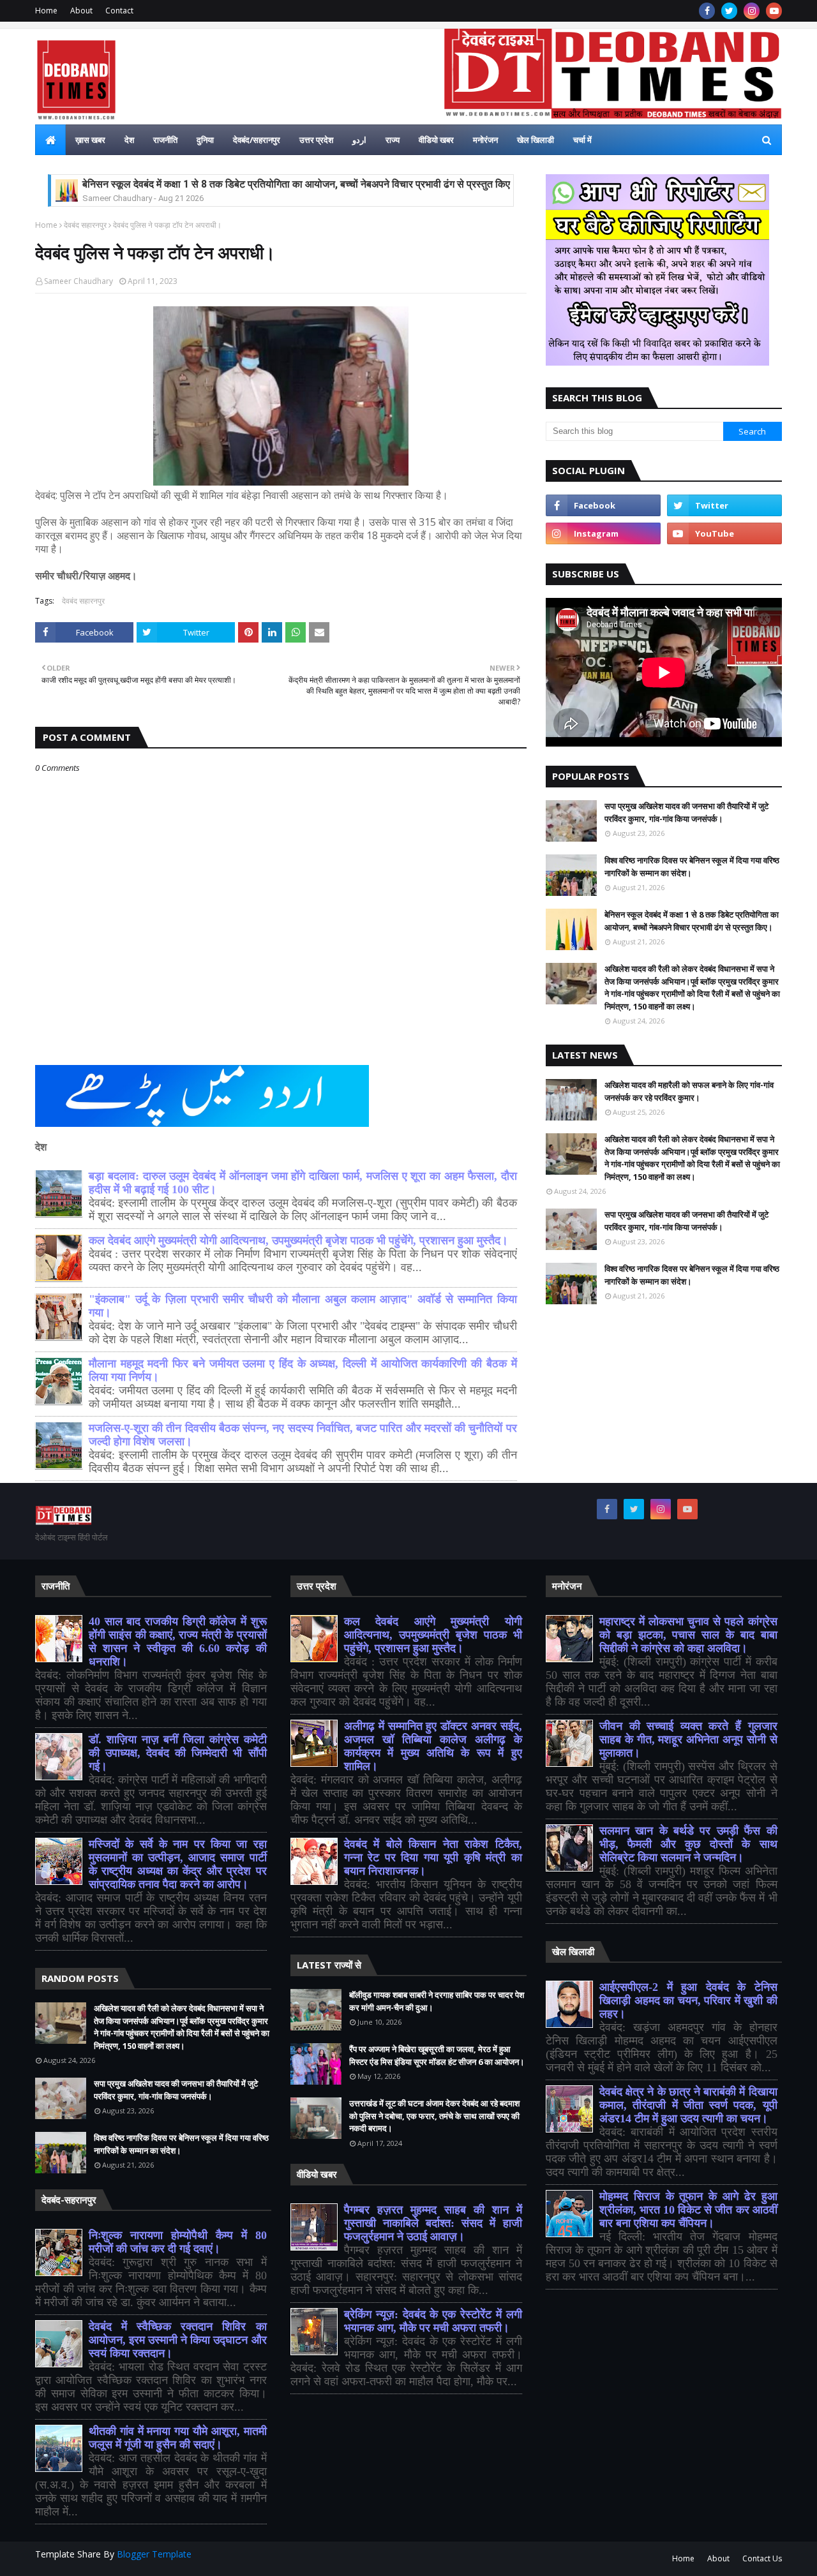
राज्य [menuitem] (393, 140)
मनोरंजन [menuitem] (485, 140)
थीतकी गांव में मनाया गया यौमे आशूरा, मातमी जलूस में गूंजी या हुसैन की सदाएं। (178, 2438)
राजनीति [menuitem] (165, 140)
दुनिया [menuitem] (205, 140)
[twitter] (729, 11)
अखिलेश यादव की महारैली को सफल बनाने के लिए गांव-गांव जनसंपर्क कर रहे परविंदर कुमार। (689, 1091)
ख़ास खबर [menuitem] (90, 140)
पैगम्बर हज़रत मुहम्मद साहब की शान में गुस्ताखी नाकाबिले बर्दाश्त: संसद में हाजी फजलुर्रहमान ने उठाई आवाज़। (433, 2223)
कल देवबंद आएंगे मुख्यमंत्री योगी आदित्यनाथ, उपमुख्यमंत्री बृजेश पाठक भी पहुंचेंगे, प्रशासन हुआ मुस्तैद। (298, 1240)
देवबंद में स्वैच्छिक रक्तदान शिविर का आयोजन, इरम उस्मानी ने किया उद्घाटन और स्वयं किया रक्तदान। (178, 2340)
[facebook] (707, 11)
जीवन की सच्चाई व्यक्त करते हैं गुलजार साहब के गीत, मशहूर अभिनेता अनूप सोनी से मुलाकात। (688, 1739)
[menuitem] (50, 140)
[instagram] (752, 11)
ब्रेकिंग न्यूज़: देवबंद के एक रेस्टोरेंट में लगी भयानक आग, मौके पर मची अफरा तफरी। (433, 2321)
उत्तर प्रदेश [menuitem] (316, 140)
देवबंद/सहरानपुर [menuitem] (257, 140)
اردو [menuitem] (359, 140)
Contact (119, 11)
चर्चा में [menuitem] (582, 140)
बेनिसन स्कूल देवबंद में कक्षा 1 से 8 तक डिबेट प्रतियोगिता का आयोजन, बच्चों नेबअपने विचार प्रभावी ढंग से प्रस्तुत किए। (300, 184)
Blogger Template (154, 2554)
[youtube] (774, 11)
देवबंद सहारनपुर (85, 225)
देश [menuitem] (129, 140)
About (81, 11)
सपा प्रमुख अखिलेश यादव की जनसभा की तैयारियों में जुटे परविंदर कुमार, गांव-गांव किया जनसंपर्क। (686, 812)
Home (46, 11)
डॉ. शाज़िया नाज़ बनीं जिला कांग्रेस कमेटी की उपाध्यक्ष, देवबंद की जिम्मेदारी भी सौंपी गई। (178, 1753)
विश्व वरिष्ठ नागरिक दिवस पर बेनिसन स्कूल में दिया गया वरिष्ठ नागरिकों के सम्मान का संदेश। (692, 867)
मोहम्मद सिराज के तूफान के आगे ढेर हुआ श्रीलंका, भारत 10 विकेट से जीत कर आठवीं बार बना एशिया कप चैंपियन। (688, 2210)
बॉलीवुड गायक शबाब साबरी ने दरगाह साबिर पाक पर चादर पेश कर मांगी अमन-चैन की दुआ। (437, 2001)
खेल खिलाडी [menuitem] (536, 140)
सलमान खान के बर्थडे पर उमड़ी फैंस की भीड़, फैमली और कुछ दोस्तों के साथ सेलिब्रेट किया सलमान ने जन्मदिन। (688, 1844)
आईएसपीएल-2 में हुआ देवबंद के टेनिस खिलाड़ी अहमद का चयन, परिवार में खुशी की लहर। (688, 2000)
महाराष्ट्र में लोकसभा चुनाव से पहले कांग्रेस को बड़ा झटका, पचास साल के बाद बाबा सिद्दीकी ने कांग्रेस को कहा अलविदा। (688, 1635)
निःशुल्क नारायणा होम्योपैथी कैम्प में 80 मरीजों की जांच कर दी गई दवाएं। (178, 2242)
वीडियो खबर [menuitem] (436, 140)
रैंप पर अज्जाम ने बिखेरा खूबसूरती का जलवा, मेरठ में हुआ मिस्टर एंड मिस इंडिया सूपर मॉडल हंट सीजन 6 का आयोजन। (437, 2055)
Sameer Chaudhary (79, 281)
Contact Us (762, 2558)
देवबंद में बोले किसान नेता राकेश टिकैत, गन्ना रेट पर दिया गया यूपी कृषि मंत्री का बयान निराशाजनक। (433, 1858)
